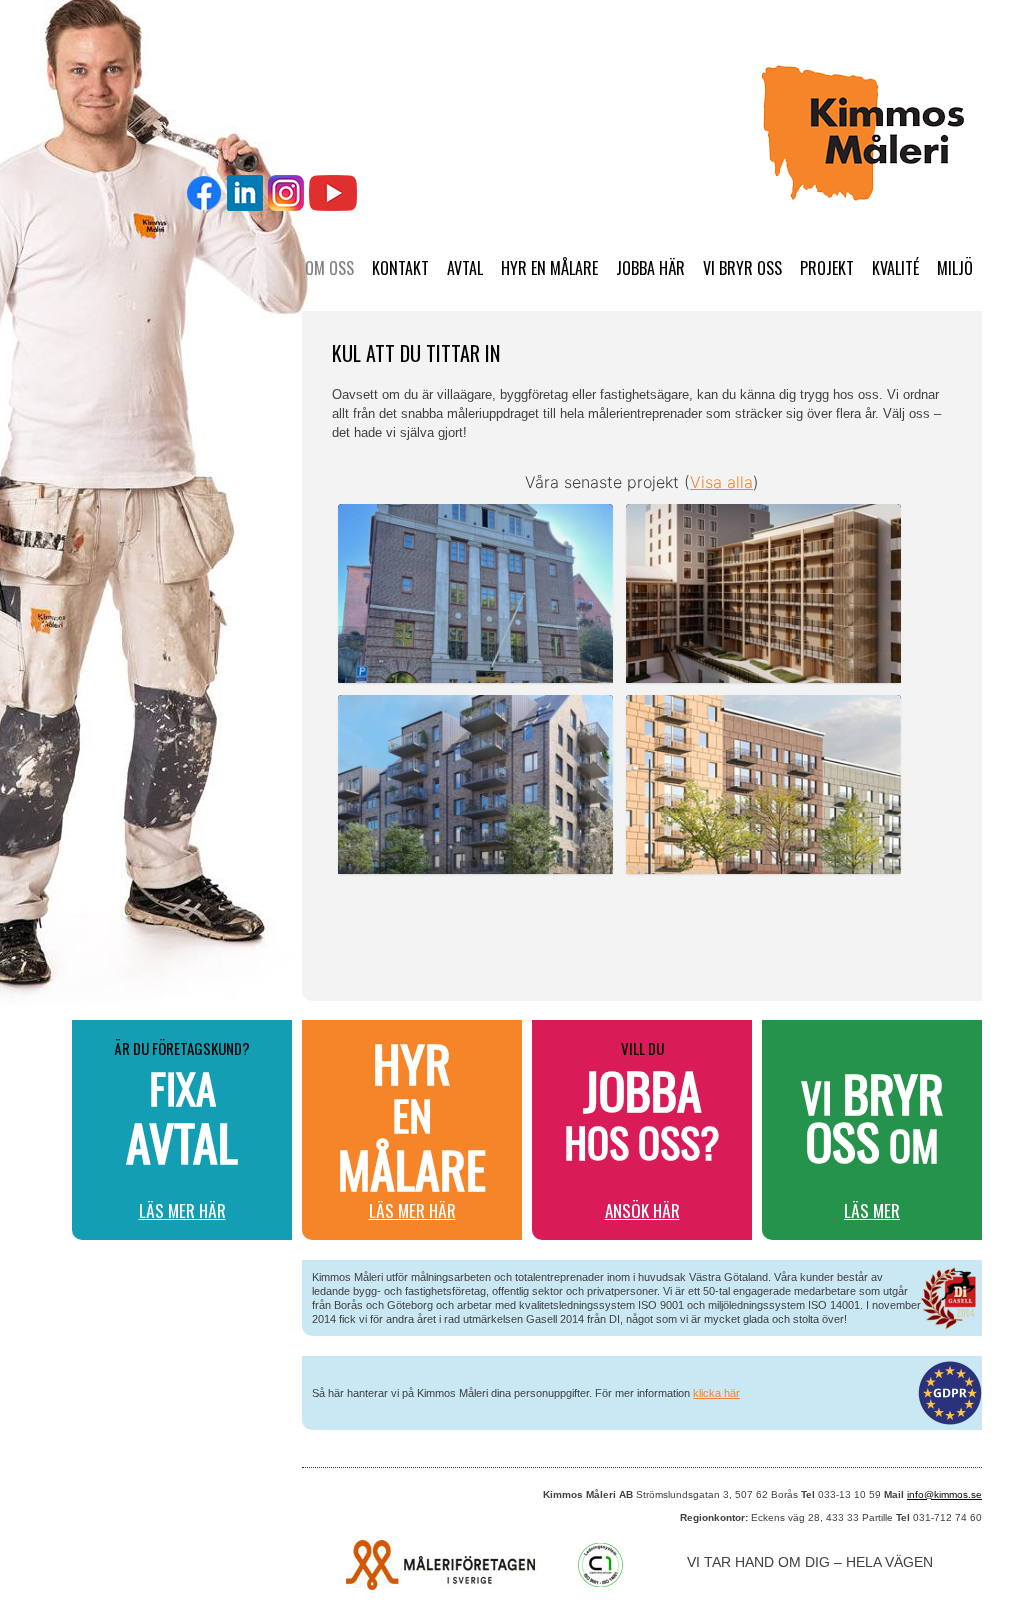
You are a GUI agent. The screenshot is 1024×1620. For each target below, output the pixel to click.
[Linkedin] (245, 193)
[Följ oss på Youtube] (333, 193)
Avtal (465, 268)
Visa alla (721, 482)
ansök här (642, 1210)
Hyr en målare (549, 268)
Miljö (955, 268)
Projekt (827, 268)
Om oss (329, 268)
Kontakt (400, 268)
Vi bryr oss (742, 268)
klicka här (716, 1393)
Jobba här (650, 268)
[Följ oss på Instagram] (286, 193)
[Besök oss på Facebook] (205, 193)
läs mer (872, 1210)
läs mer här (182, 1210)
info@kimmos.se (944, 1494)
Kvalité (895, 268)
